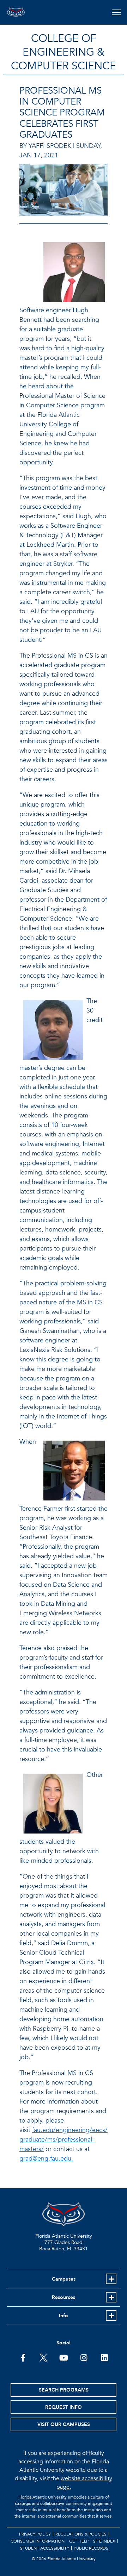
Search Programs (64, 2390)
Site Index (104, 2541)
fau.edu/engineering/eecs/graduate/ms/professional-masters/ (64, 2140)
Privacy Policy (35, 2534)
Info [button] (64, 2316)
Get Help (79, 2541)
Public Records (91, 2548)
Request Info (64, 2407)
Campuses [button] (64, 2279)
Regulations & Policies (81, 2534)
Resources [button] (64, 2297)
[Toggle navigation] (116, 12)
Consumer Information (38, 2541)
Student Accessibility (45, 2548)
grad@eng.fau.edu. (46, 2159)
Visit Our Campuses (64, 2424)
